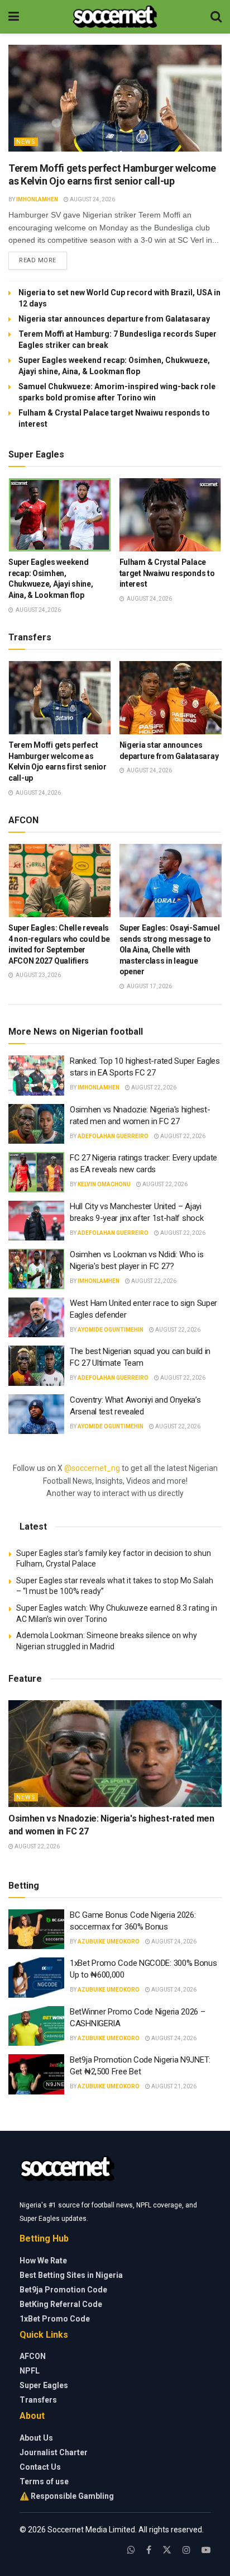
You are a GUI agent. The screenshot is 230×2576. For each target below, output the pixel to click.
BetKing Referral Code (61, 2304)
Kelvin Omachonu (104, 1184)
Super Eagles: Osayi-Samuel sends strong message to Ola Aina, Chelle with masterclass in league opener (170, 950)
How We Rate (43, 2261)
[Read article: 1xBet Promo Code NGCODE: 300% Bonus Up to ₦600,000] (36, 1978)
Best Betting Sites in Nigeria (71, 2275)
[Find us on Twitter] (167, 2550)
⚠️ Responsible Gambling (67, 2496)
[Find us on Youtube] (206, 2550)
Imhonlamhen (37, 199)
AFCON (33, 2356)
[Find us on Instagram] (186, 2550)
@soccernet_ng (92, 1468)
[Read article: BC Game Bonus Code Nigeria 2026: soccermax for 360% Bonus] (36, 1929)
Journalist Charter (54, 2452)
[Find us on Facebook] (149, 2550)
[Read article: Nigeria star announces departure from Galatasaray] (171, 698)
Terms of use (44, 2481)
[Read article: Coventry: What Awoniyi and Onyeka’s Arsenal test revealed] (36, 1414)
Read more (43, 260)
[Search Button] (216, 17)
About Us (36, 2438)
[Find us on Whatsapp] (131, 2550)
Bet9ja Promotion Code (63, 2290)
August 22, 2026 (153, 1088)
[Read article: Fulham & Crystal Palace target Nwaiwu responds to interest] (171, 515)
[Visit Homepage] (115, 17)
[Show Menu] (14, 17)
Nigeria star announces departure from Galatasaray (114, 319)
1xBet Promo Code (55, 2319)
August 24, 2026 (92, 199)
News (26, 142)
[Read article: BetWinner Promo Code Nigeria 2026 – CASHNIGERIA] (36, 2026)
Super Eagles (44, 2385)
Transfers (38, 2400)
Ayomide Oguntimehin (111, 1330)
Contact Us (40, 2467)
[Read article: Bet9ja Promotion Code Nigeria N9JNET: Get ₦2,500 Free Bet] (36, 2074)
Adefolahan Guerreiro (113, 1136)
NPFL (30, 2371)
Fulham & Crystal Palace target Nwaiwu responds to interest (167, 573)
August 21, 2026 (173, 2086)
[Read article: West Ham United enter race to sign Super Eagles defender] (36, 1318)
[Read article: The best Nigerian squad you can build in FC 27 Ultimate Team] (36, 1366)
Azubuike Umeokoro (109, 1942)
